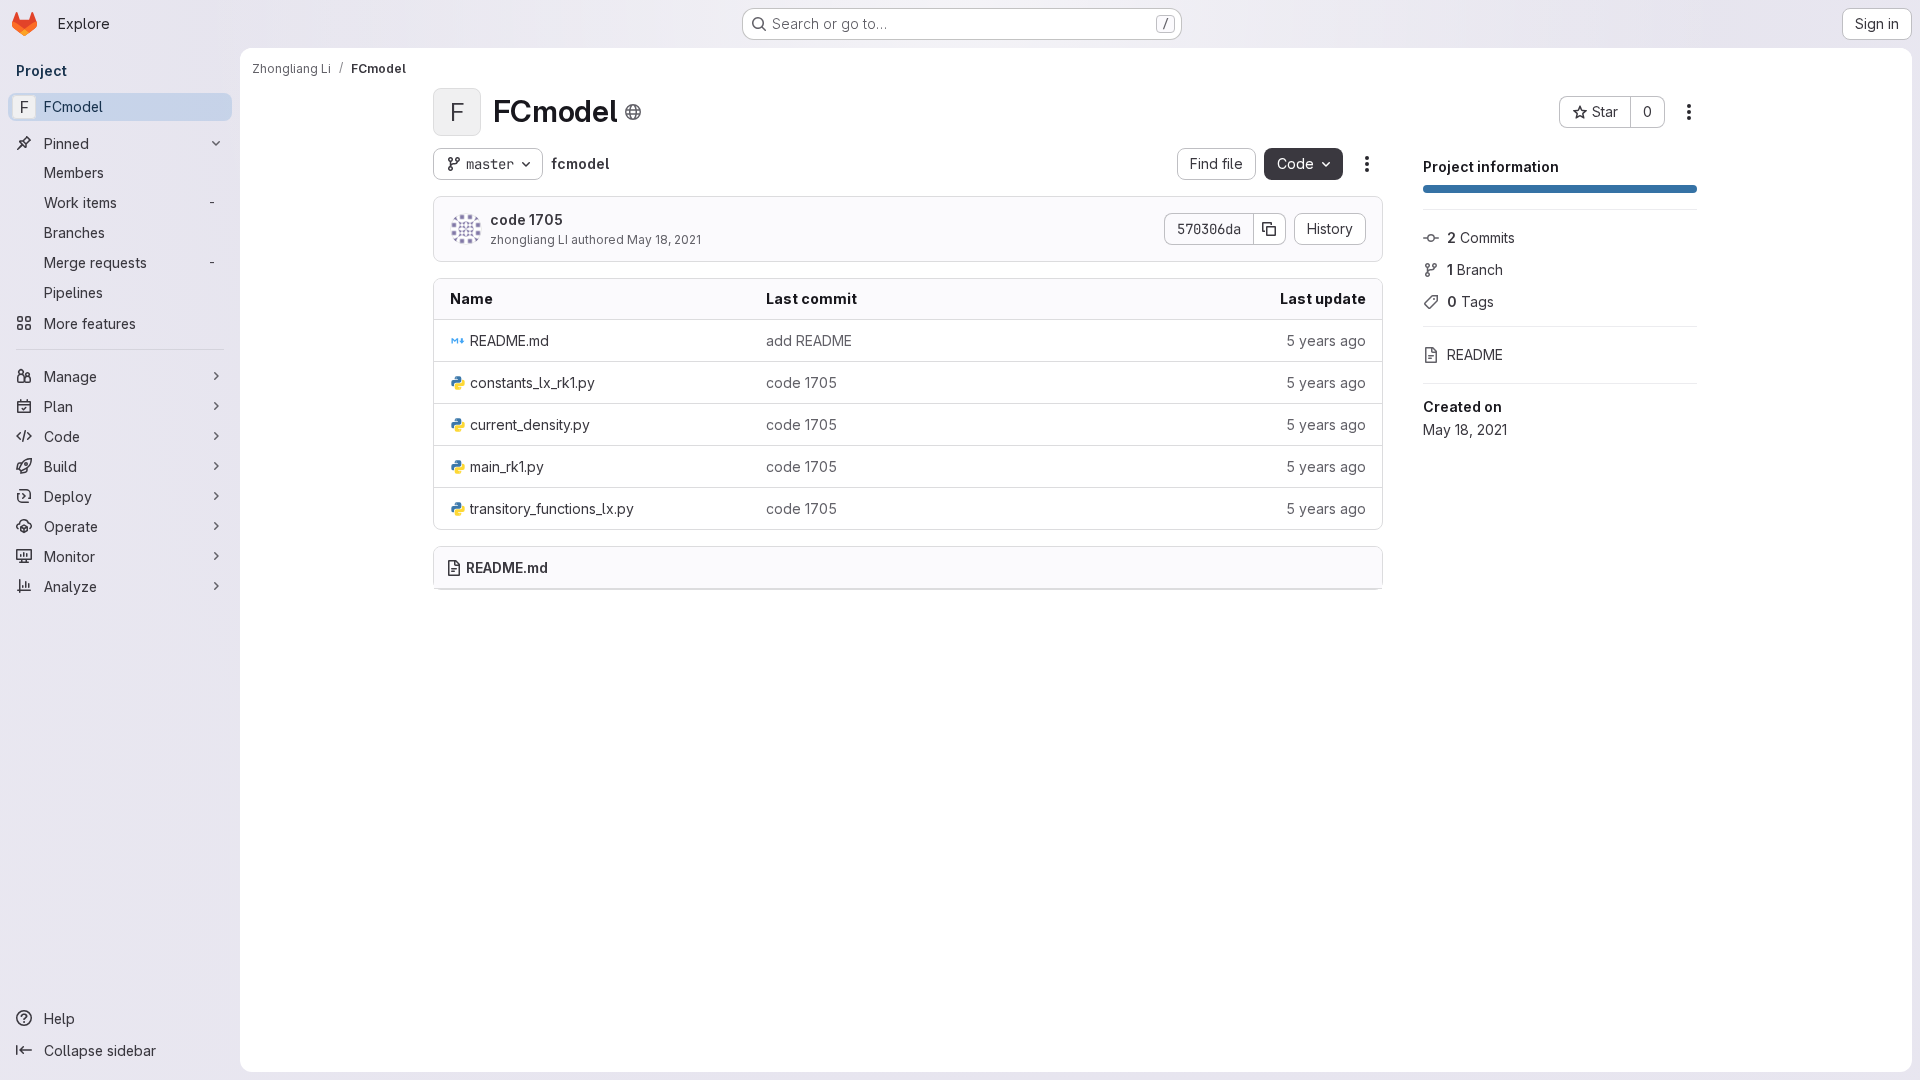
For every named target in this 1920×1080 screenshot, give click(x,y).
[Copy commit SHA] (1270, 229)
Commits (1481, 237)
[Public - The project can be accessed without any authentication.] (633, 112)
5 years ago (1326, 340)
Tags (1470, 301)
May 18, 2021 (664, 239)
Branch (1475, 269)
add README (809, 340)
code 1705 (526, 219)
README (1475, 354)
